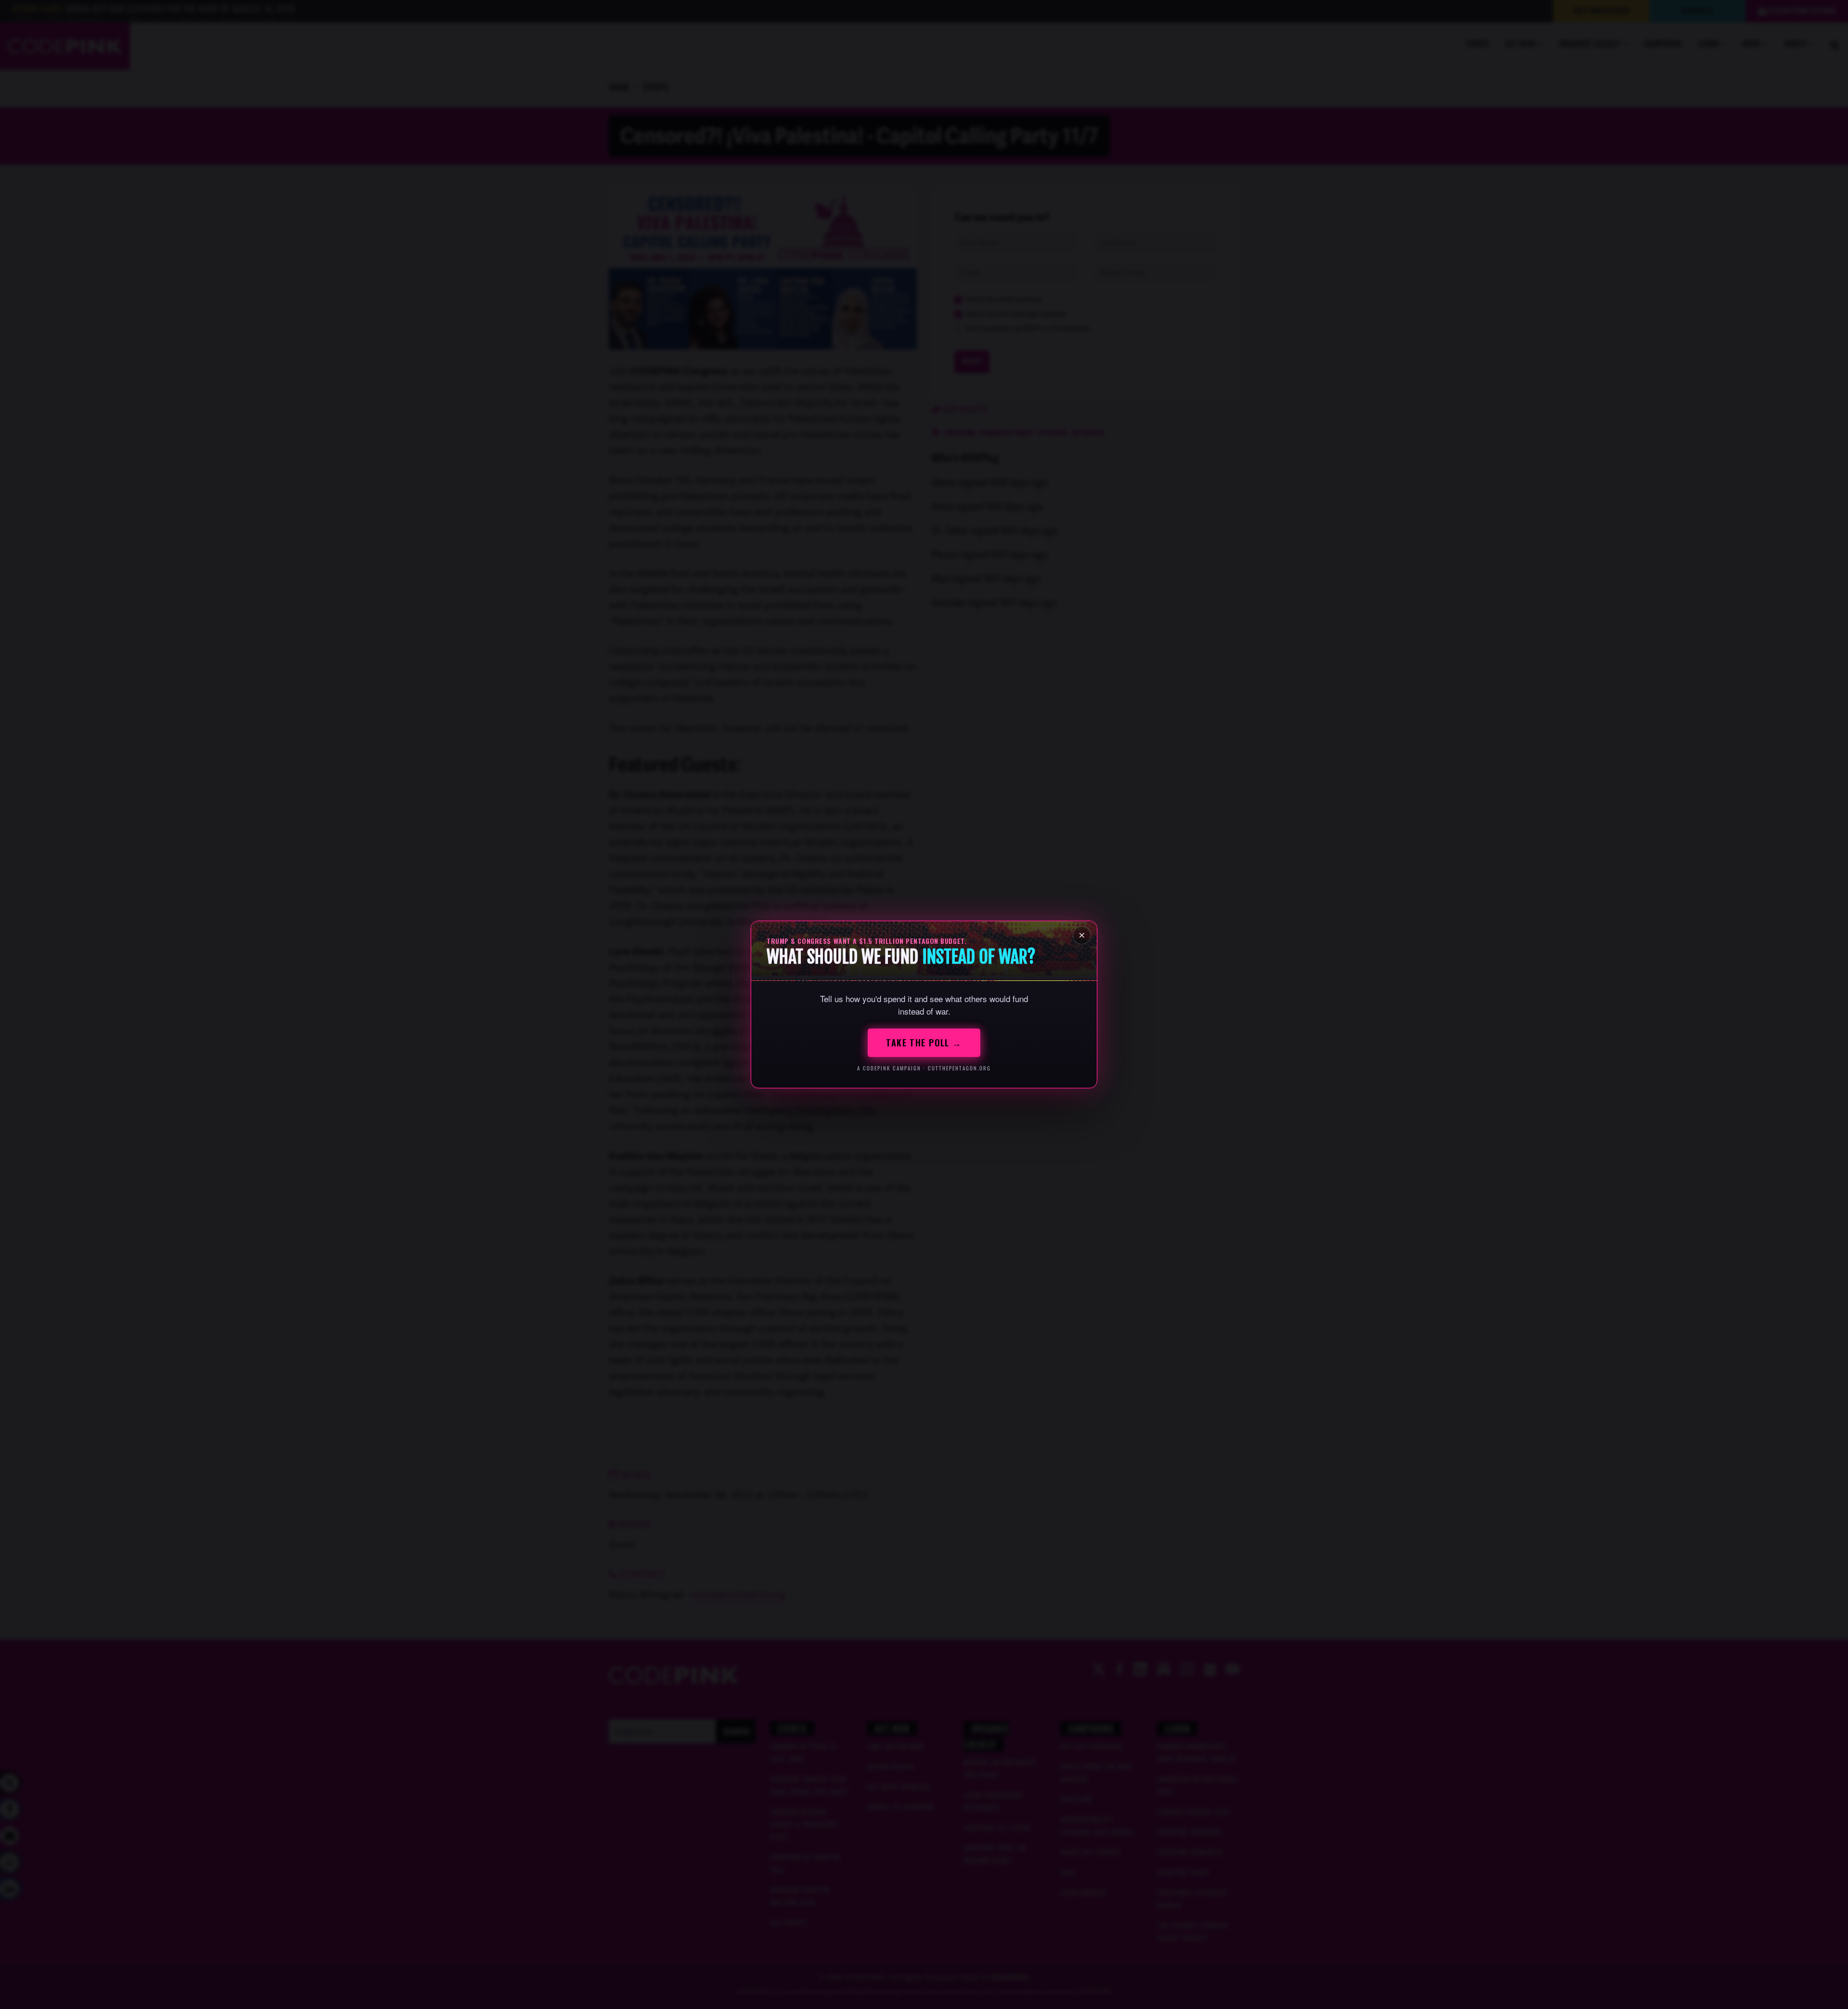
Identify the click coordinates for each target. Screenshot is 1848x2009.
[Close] (1082, 935)
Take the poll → (924, 1043)
